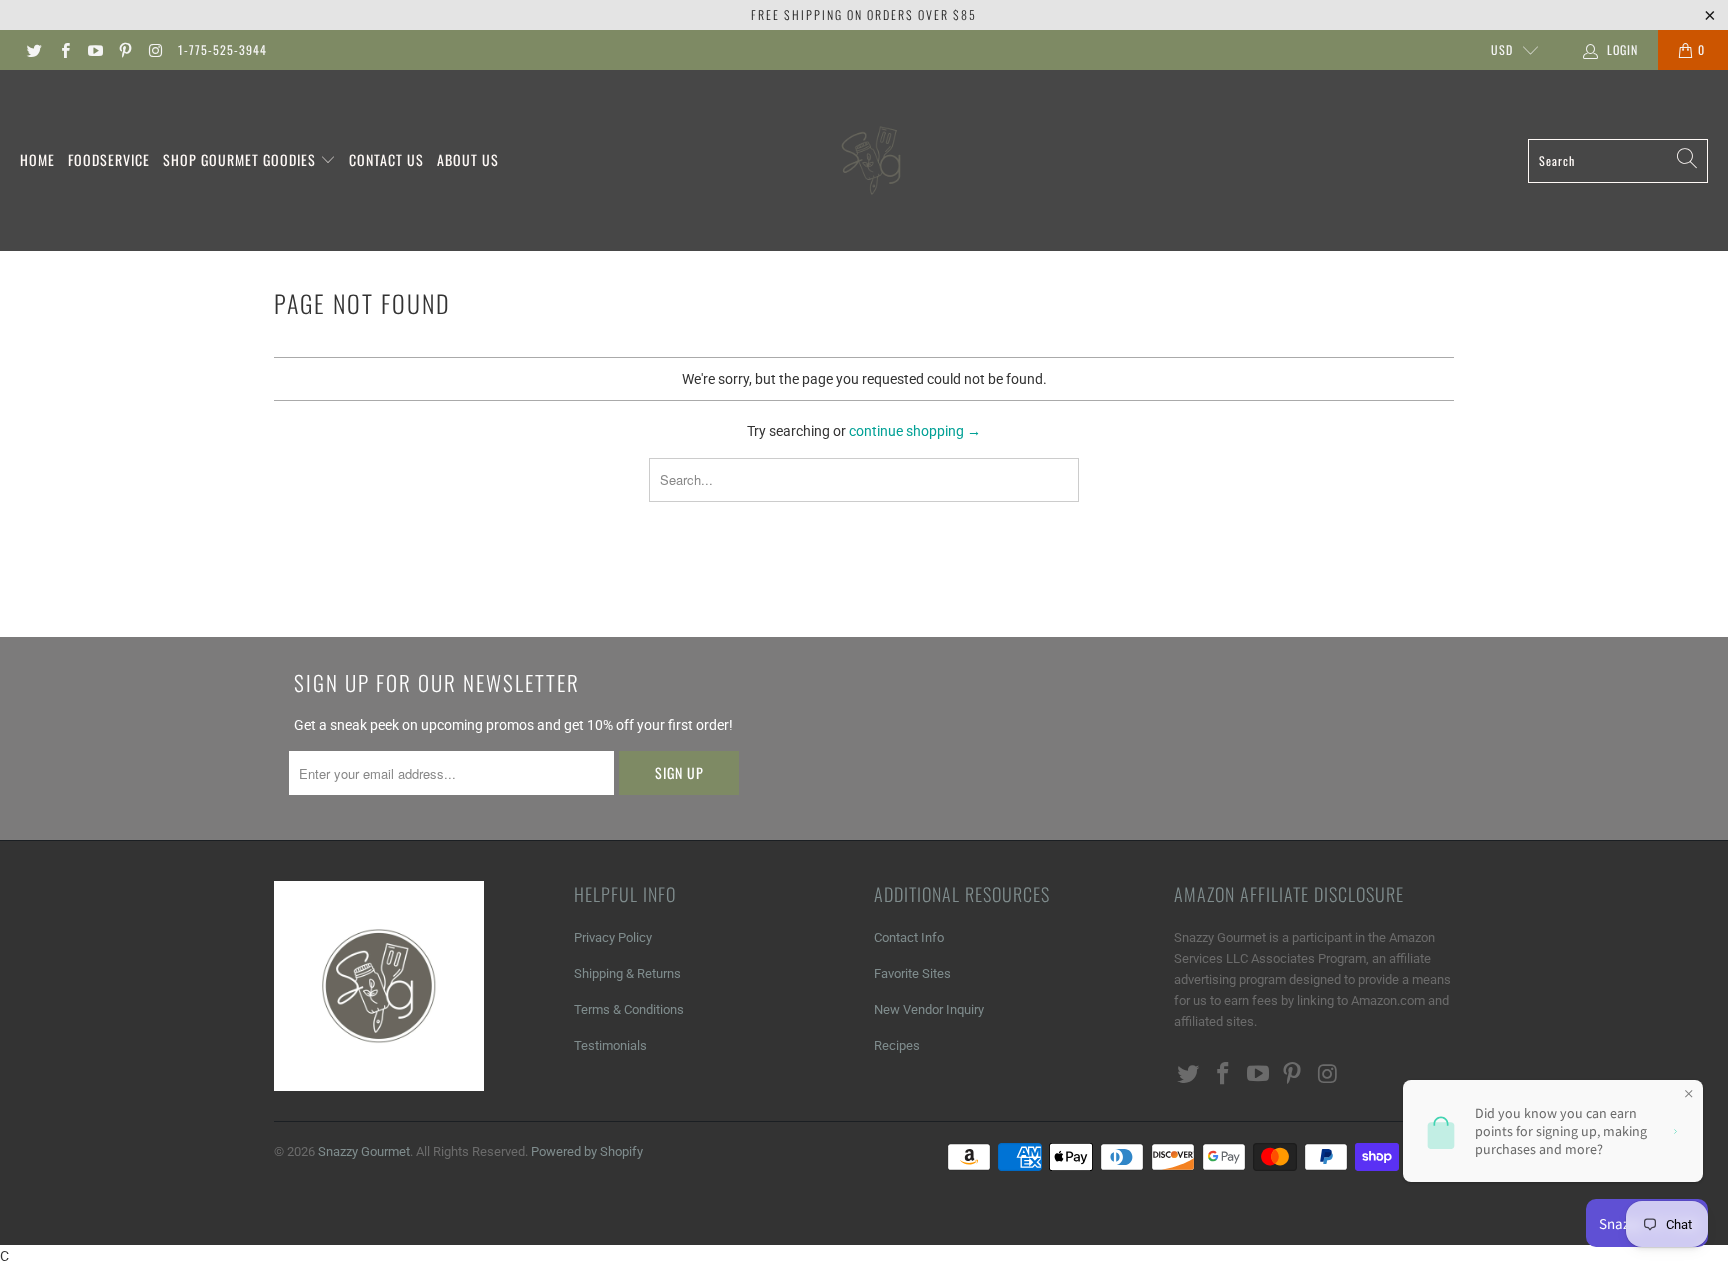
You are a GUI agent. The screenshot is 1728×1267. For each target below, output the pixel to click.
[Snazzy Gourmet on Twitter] (33, 50)
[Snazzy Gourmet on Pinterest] (124, 50)
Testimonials (610, 1045)
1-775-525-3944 (222, 49)
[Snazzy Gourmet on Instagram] (154, 50)
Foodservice (109, 159)
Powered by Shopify (587, 1151)
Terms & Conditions (629, 1009)
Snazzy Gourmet (364, 1151)
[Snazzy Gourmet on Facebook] (63, 50)
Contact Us (386, 159)
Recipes (897, 1045)
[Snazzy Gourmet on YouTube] (94, 50)
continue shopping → (915, 431)
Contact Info (909, 937)
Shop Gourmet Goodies (241, 159)
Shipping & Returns (627, 973)
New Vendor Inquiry (929, 1009)
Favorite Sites (912, 973)
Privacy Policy (613, 937)
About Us (468, 159)
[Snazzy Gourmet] (873, 160)
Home (37, 159)
